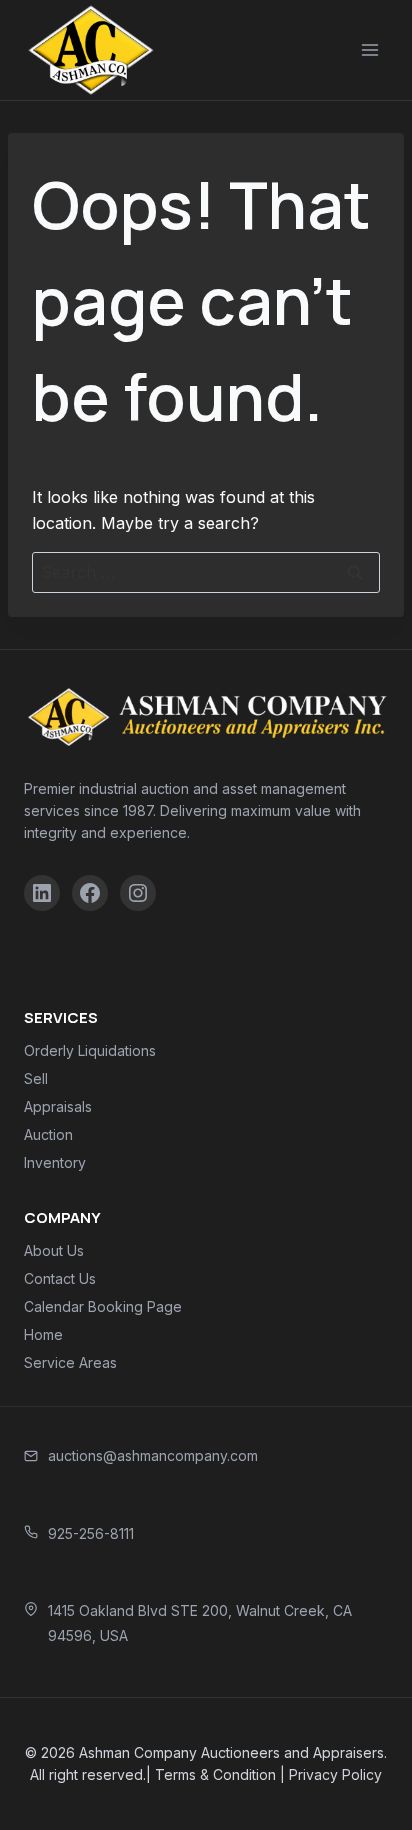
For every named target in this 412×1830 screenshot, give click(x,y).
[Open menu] (369, 49)
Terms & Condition (215, 1774)
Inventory (55, 1162)
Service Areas (70, 1362)
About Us (54, 1250)
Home (43, 1334)
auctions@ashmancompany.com (153, 1455)
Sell (36, 1078)
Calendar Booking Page (103, 1306)
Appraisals (58, 1106)
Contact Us (60, 1278)
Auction (48, 1134)
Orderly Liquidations (90, 1050)
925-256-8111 (91, 1533)
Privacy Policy (335, 1774)
